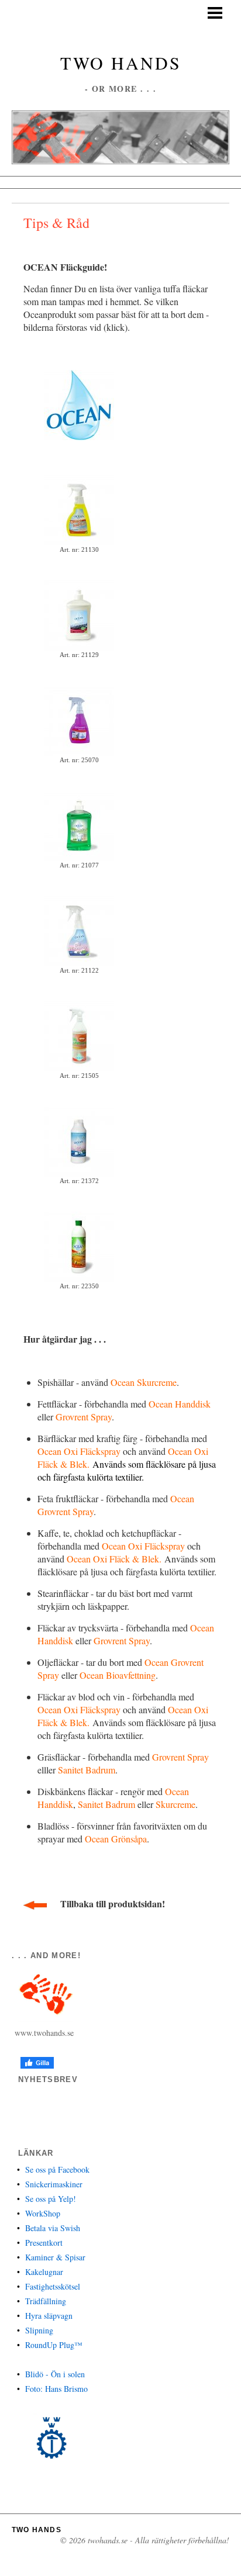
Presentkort (44, 2243)
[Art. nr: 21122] (79, 930)
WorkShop (43, 2213)
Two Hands (121, 63)
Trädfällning (46, 2301)
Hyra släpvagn (49, 2316)
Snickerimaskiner (54, 2184)
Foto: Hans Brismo (56, 2389)
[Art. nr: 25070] (79, 719)
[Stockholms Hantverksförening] (51, 2438)
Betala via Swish (53, 2228)
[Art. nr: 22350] (79, 1245)
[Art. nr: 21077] (79, 824)
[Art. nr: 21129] (79, 614)
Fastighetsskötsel (53, 2286)
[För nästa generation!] (79, 404)
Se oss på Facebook (57, 2169)
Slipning (39, 2330)
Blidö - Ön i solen (55, 2374)
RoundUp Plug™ (54, 2345)
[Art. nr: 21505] (79, 1035)
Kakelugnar (44, 2272)
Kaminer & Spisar (55, 2257)
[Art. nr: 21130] (79, 509)
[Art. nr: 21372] (79, 1140)
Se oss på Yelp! (51, 2199)
